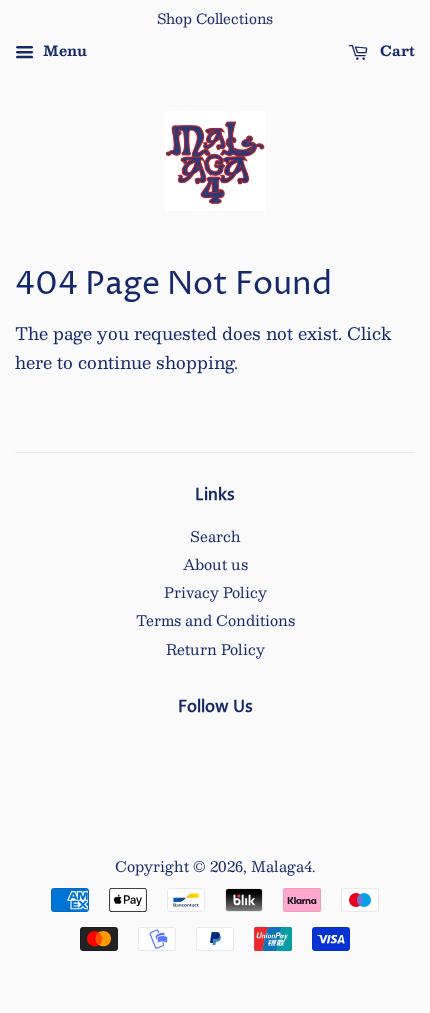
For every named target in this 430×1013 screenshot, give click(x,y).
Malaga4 (281, 866)
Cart (395, 50)
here (33, 362)
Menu (63, 50)
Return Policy (215, 649)
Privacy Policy (215, 592)
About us (215, 564)
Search (215, 536)
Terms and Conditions (215, 620)
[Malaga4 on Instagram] (215, 750)
